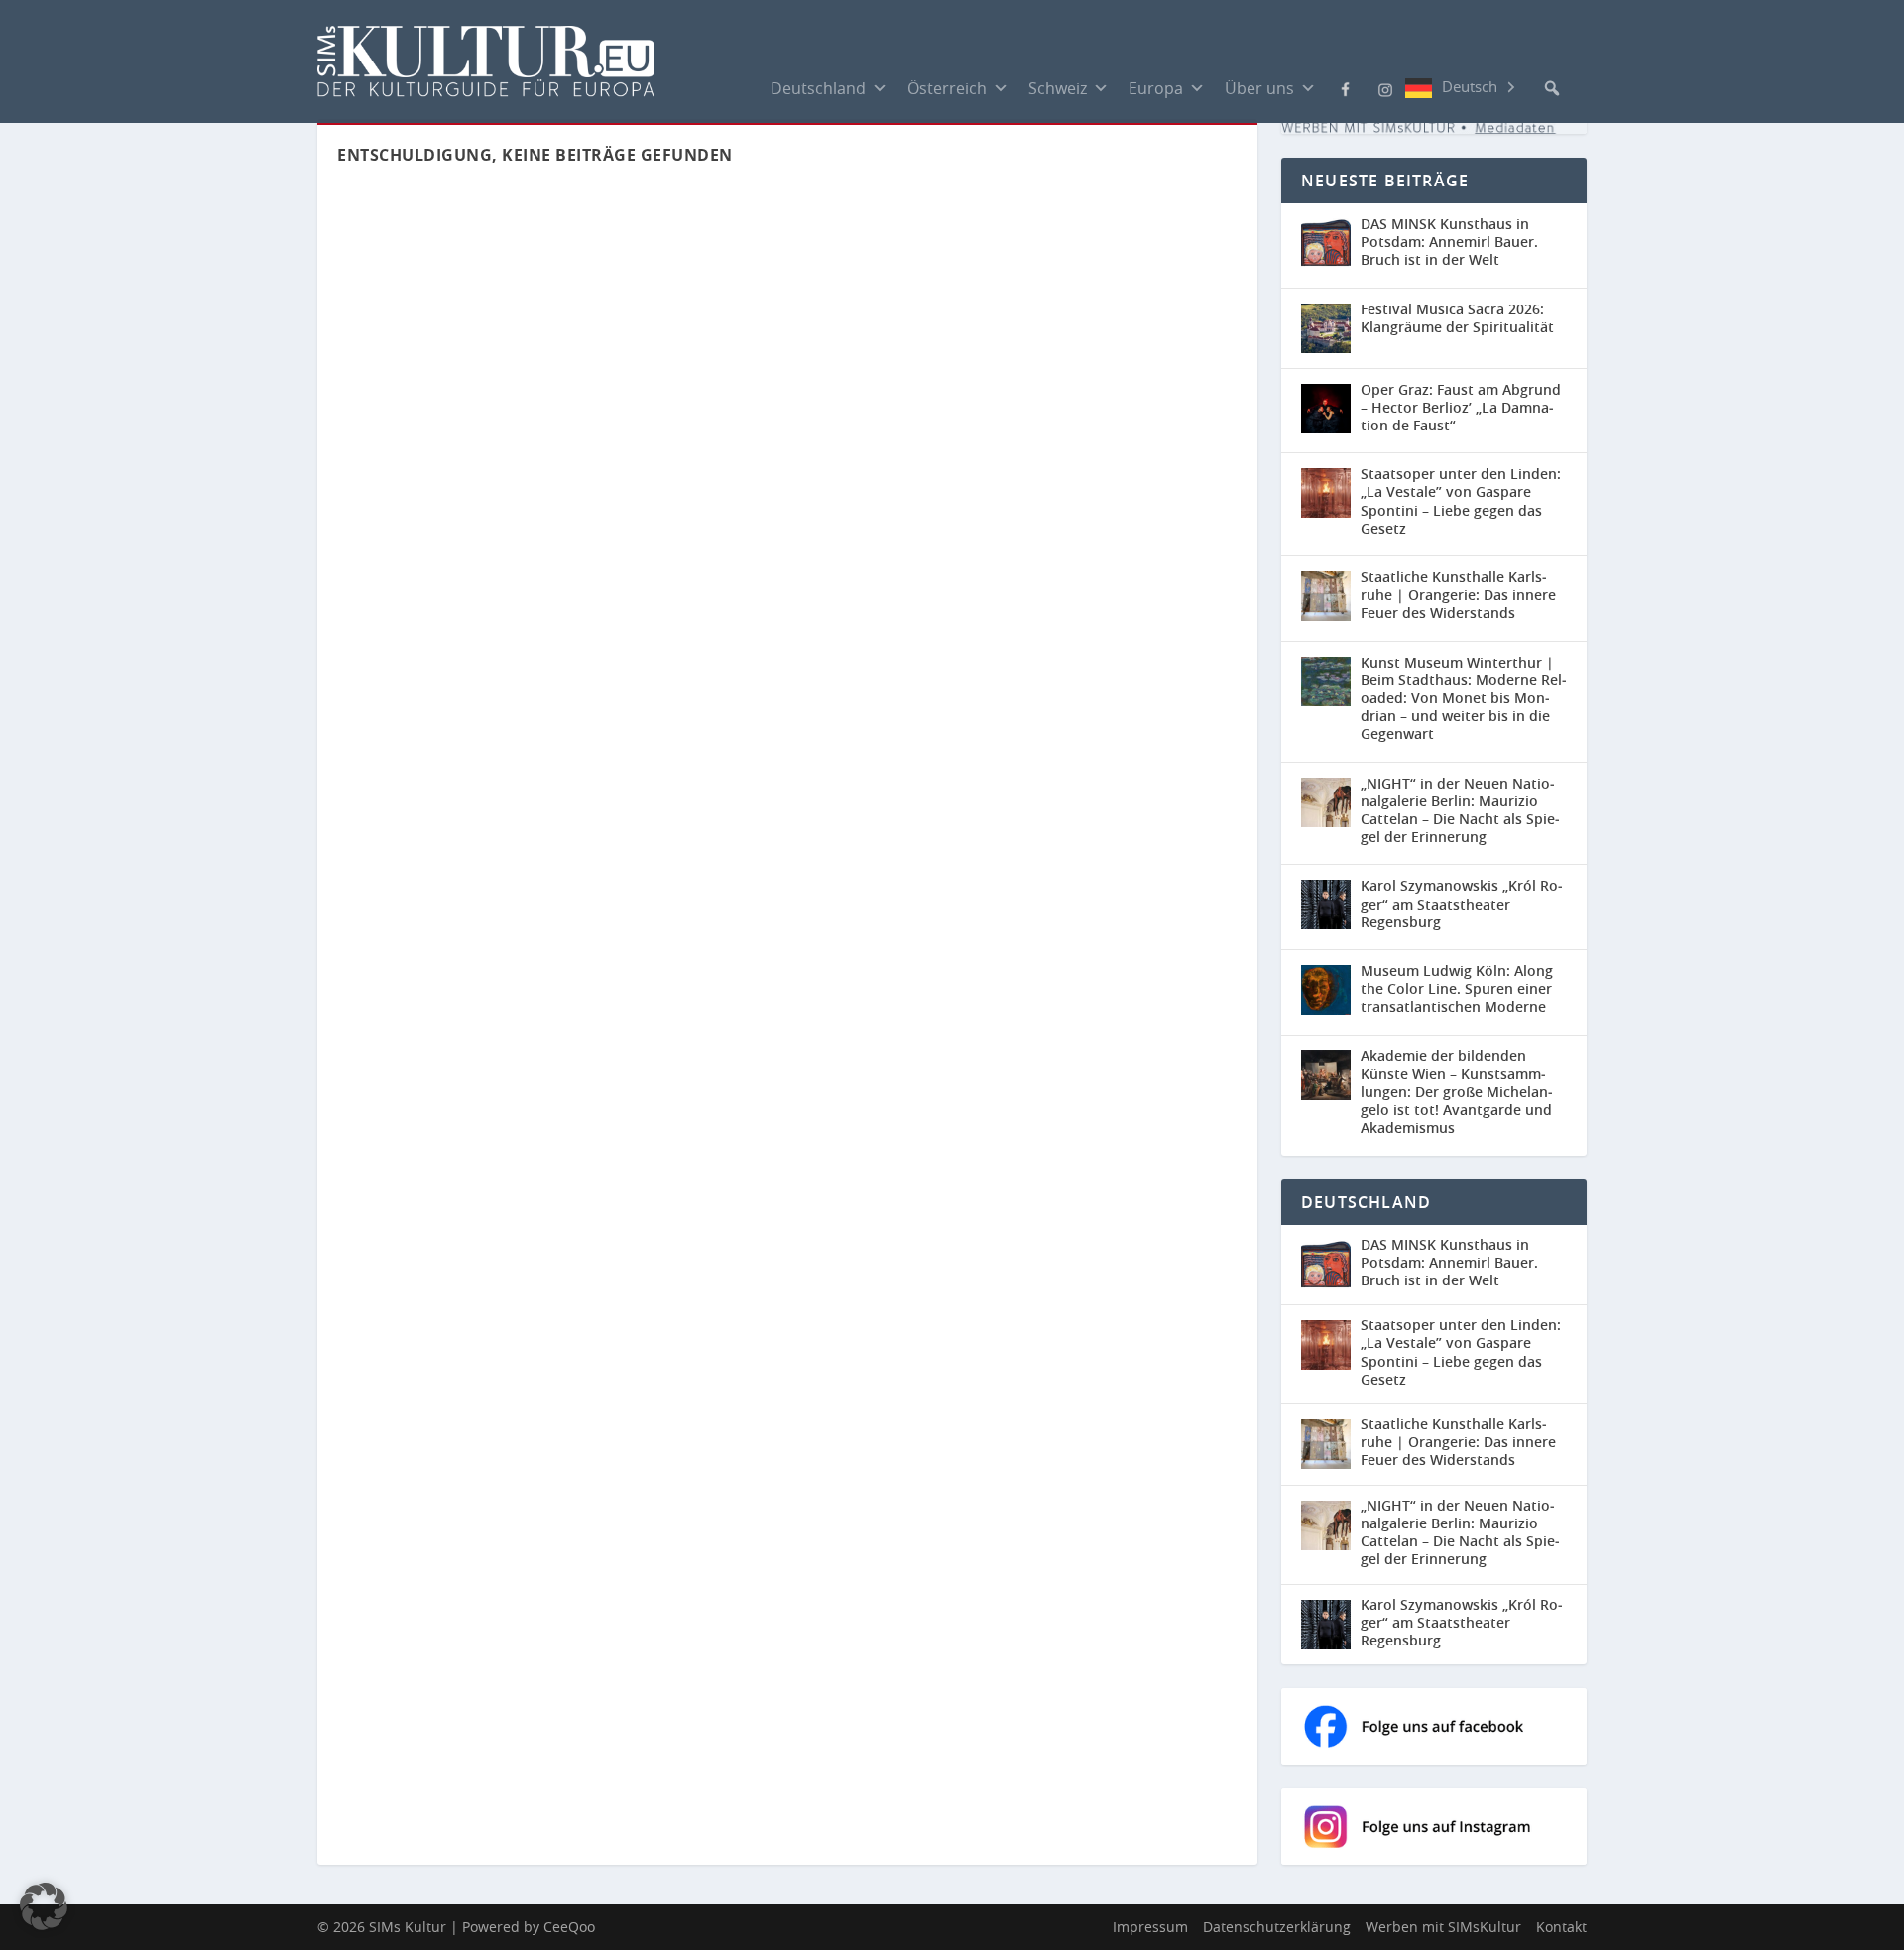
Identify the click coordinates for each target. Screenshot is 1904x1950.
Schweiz (1058, 88)
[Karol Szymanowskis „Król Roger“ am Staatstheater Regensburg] (1326, 905)
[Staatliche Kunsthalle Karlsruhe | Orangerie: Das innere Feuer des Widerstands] (1326, 596)
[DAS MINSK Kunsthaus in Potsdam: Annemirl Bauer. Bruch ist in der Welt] (1326, 243)
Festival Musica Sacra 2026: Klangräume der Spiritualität (1457, 318)
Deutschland (818, 88)
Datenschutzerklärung (1277, 1927)
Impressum (1150, 1927)
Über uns (1259, 88)
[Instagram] (1385, 88)
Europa (1156, 88)
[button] (1552, 88)
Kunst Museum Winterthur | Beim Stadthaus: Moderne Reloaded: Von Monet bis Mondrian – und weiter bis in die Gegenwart (1464, 698)
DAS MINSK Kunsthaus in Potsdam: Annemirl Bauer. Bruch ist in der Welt (1449, 242)
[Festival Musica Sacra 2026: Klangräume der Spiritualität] (1326, 328)
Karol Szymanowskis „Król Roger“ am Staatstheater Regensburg (1462, 903)
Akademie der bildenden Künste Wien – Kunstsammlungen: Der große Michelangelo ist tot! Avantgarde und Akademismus (1457, 1092)
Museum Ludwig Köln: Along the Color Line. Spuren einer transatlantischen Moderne (1457, 988)
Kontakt (1561, 1927)
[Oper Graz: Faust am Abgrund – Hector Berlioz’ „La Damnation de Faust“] (1326, 409)
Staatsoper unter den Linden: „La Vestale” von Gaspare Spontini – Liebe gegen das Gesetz (1461, 501)
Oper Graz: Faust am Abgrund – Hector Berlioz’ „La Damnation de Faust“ (1461, 407)
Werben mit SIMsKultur (1443, 1927)
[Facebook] (1346, 87)
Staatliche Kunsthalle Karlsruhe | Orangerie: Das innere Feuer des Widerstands (1458, 595)
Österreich (947, 88)
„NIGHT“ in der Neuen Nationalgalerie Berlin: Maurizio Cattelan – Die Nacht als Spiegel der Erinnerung (1460, 810)
